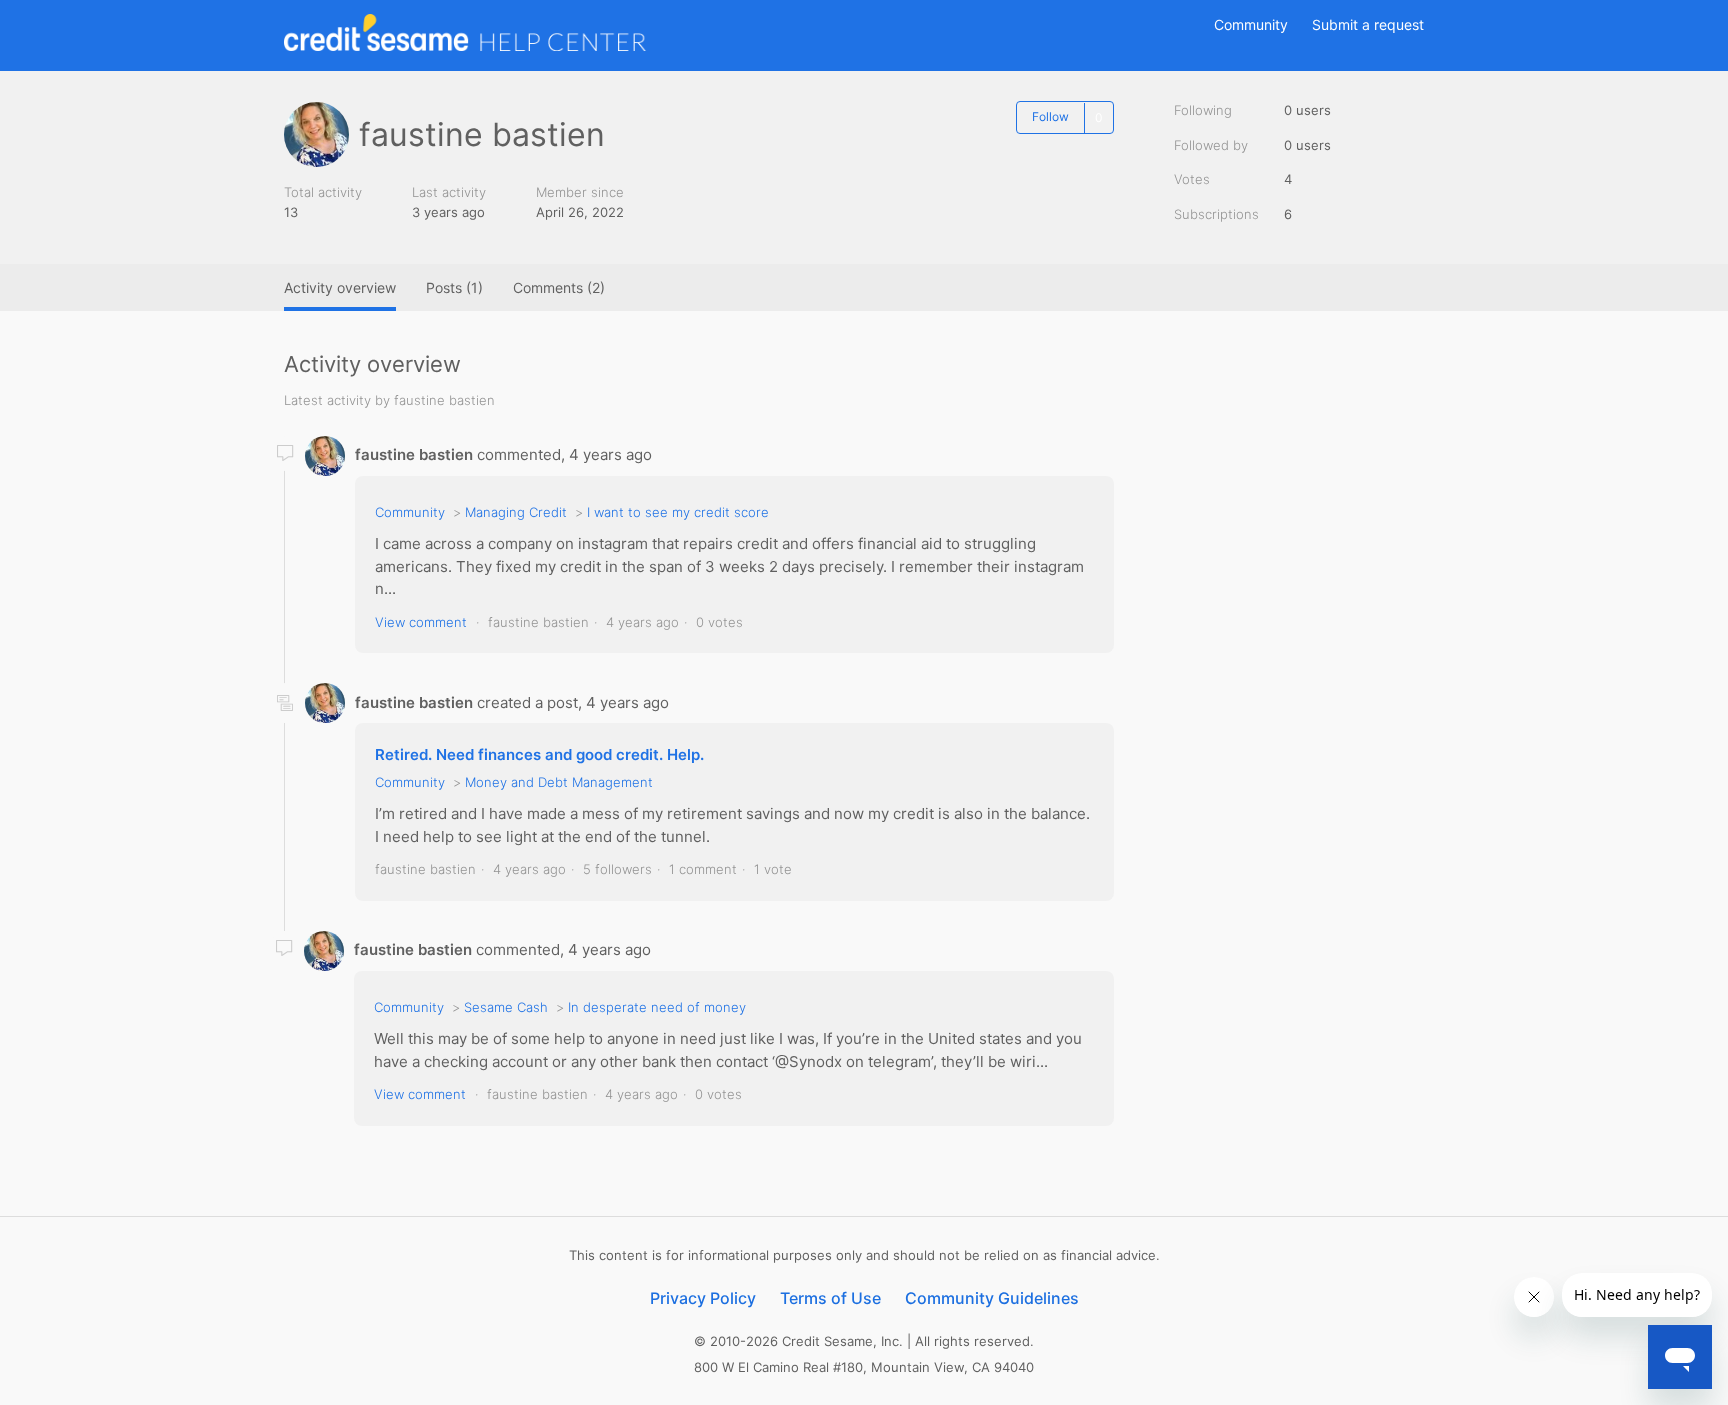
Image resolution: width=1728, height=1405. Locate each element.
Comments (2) (559, 287)
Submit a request (1368, 24)
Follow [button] (1050, 116)
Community (1251, 24)
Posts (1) (454, 287)
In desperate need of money (657, 1007)
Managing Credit (516, 512)
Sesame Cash (506, 1007)
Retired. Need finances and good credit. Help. (539, 754)
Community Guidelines (992, 1298)
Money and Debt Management (559, 782)
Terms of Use (830, 1298)
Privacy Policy (703, 1298)
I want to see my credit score (678, 512)
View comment (421, 622)
